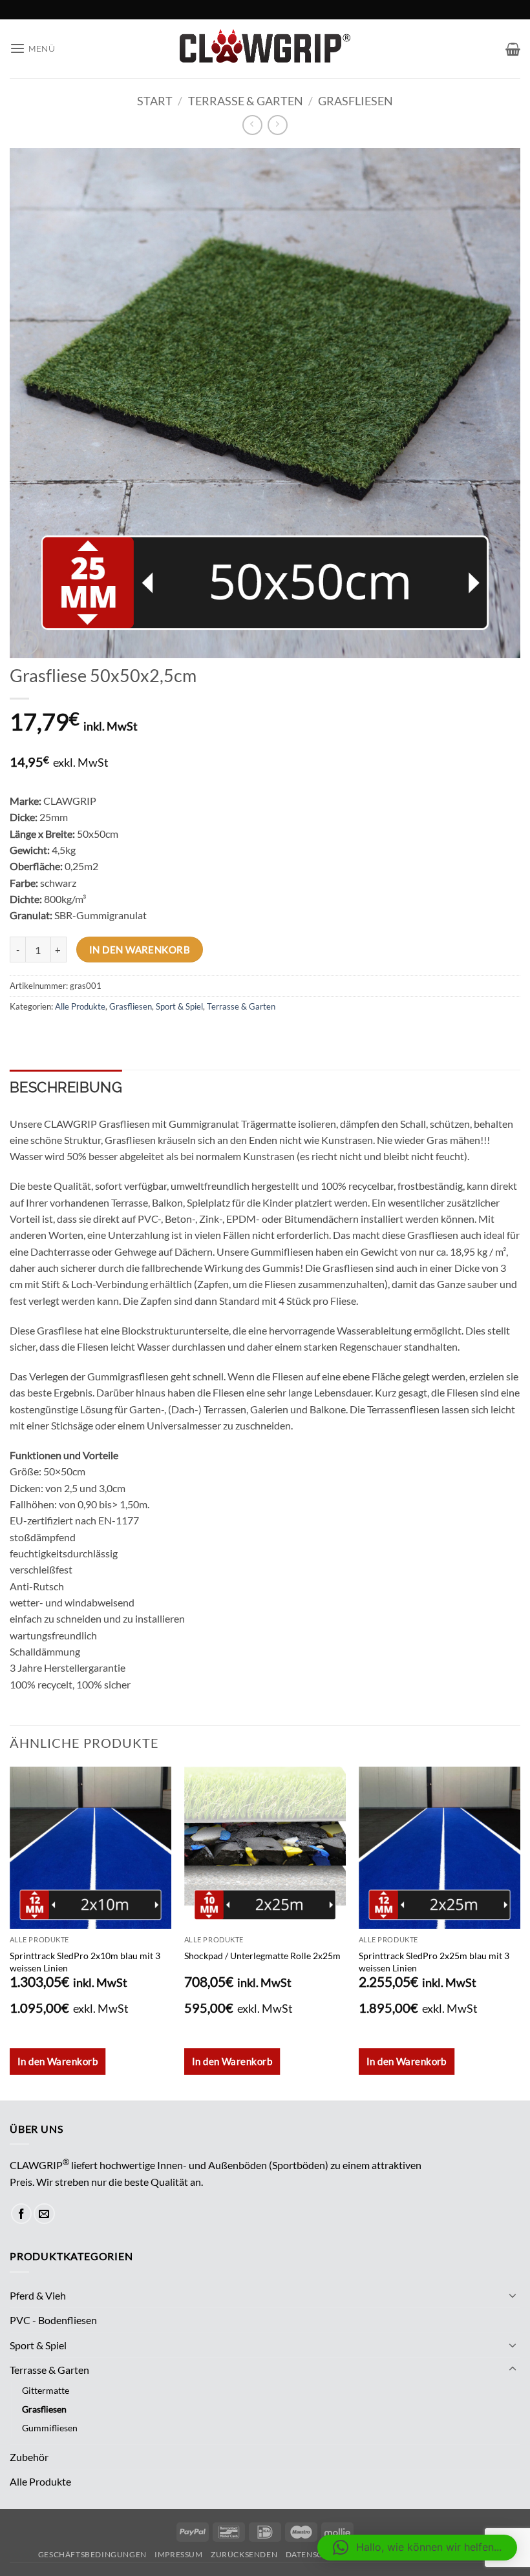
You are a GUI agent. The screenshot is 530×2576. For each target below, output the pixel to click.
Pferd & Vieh (38, 2295)
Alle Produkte (80, 1006)
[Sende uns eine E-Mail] (44, 2214)
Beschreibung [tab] (66, 1087)
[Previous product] (278, 125)
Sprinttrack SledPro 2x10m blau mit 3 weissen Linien (85, 1962)
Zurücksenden (244, 2554)
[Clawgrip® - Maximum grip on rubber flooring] (265, 48)
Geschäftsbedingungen (92, 2554)
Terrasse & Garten (246, 101)
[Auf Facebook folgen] (22, 2214)
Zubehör (29, 2457)
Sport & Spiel (179, 1006)
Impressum (178, 2554)
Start (155, 101)
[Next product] (252, 125)
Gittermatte (46, 2390)
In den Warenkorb (140, 950)
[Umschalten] (513, 2295)
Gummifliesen (50, 2428)
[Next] (520, 1932)
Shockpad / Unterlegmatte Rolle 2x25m (262, 1956)
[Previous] (10, 1932)
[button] (33, 49)
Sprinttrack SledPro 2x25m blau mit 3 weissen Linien (434, 1962)
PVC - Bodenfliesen (53, 2320)
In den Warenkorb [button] (58, 2061)
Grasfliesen (355, 101)
